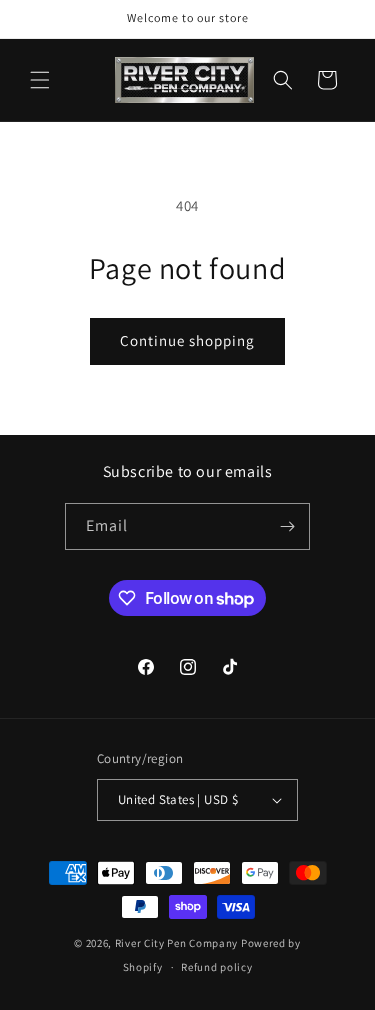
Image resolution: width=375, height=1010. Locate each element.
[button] (40, 80)
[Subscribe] (287, 526)
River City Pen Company (176, 943)
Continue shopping (187, 340)
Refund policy (216, 967)
